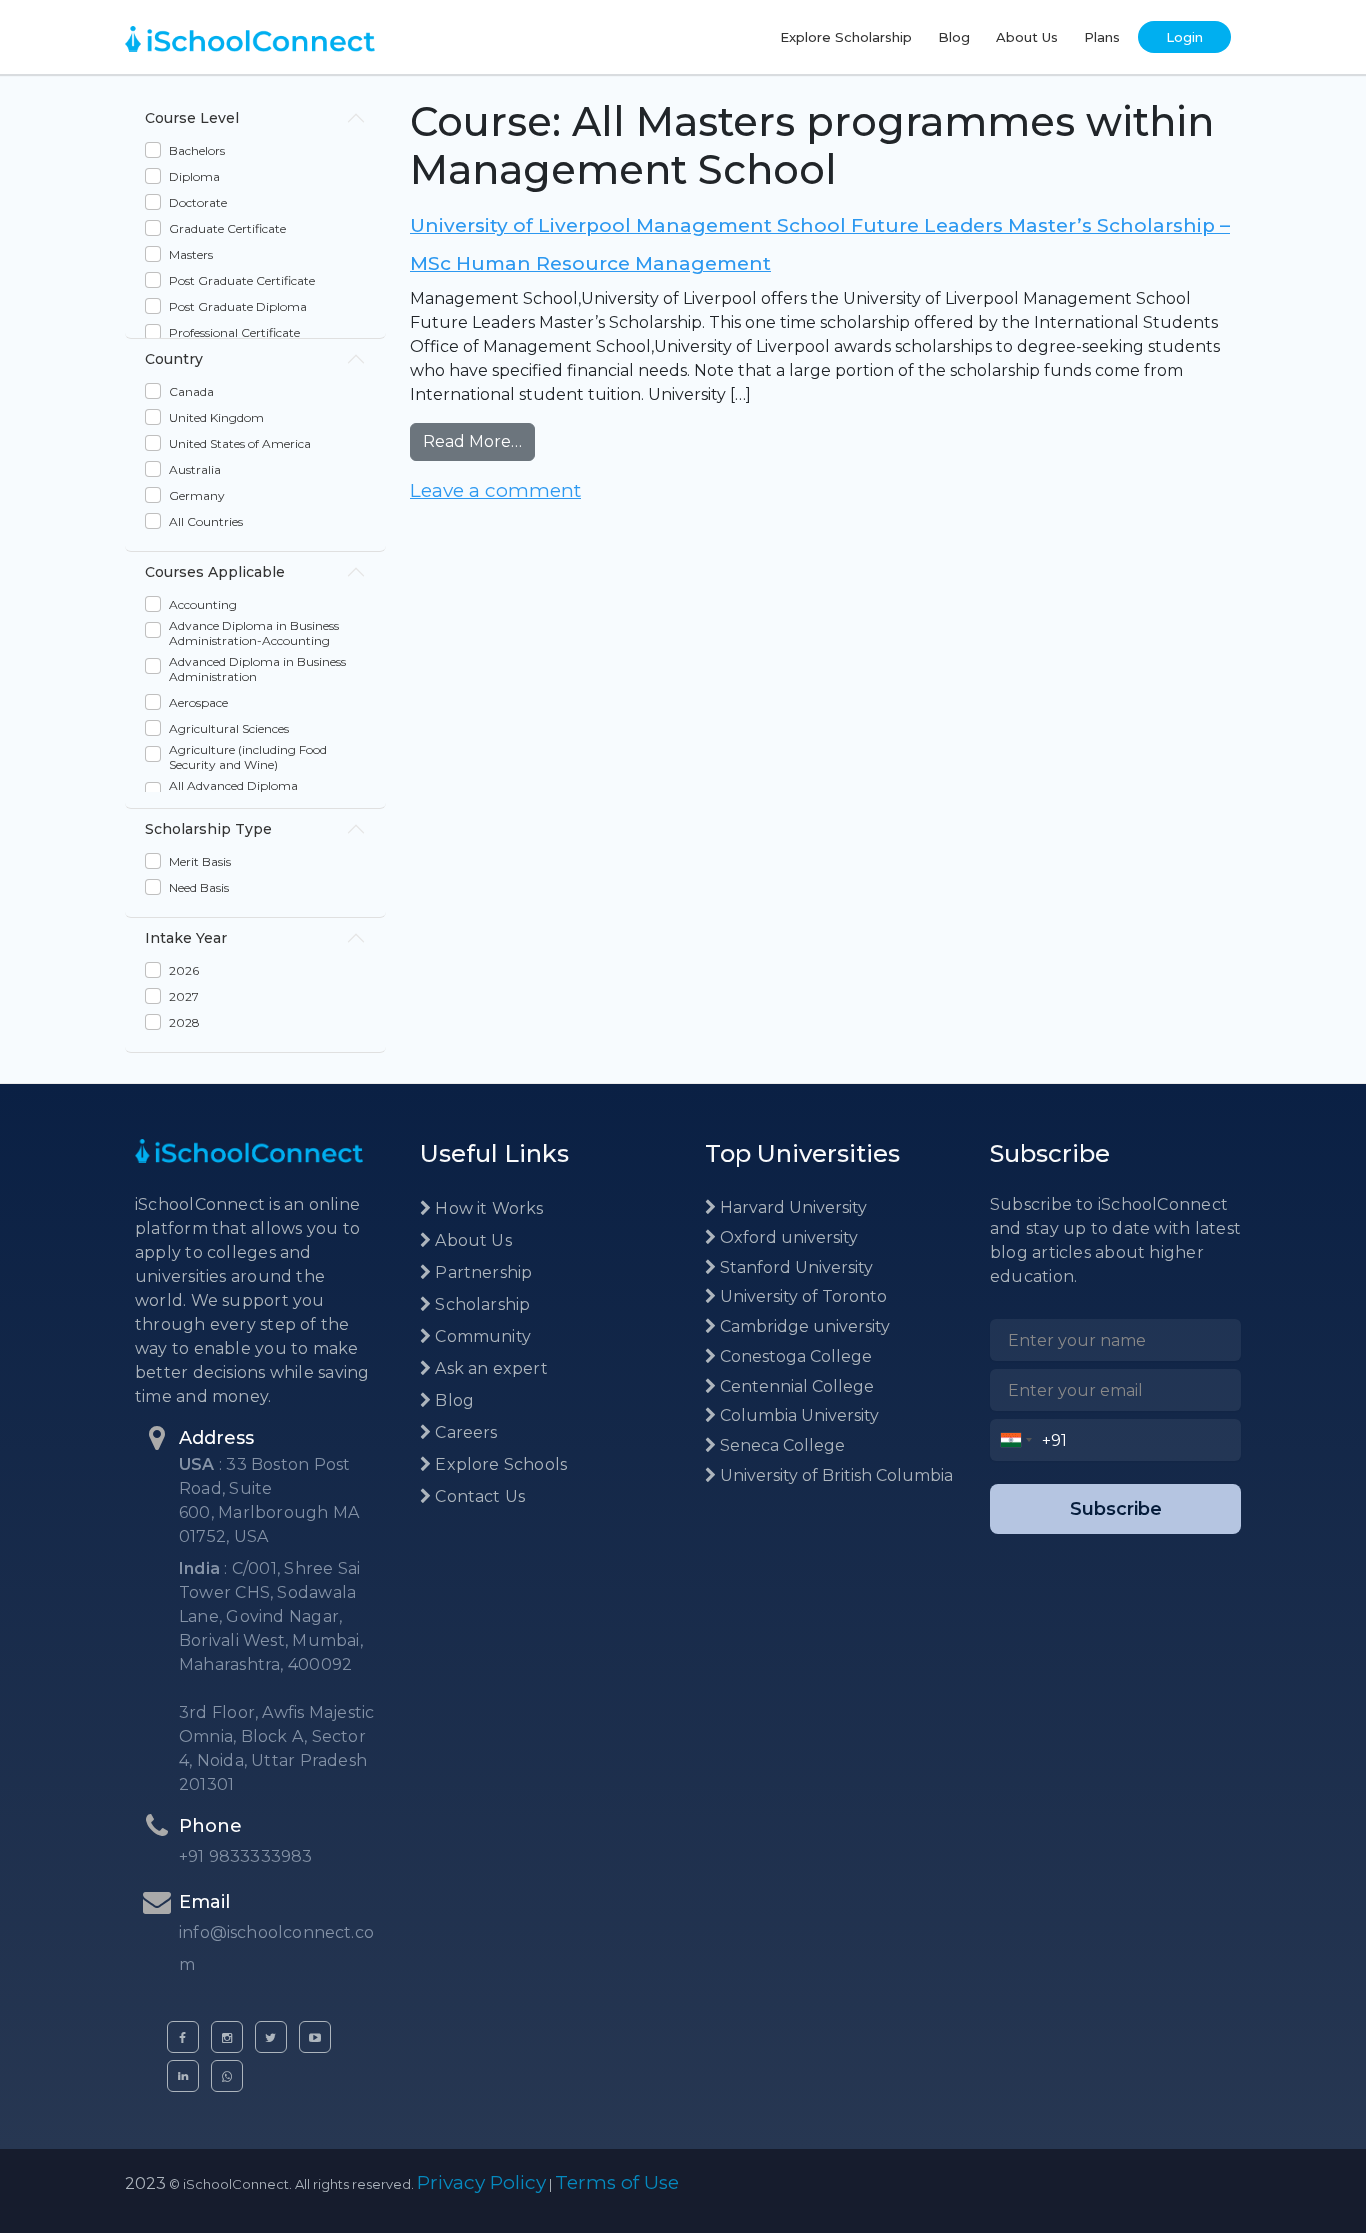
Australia (195, 469)
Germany (197, 495)
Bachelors (197, 150)
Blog (954, 37)
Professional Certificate (234, 332)
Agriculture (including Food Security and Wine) (248, 757)
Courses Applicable (215, 572)
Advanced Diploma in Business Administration (257, 669)
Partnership (481, 1272)
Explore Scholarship (846, 37)
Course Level (192, 118)
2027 (184, 996)
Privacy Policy (481, 2182)
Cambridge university (803, 1326)
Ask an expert (489, 1368)
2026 (184, 970)
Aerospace (198, 702)
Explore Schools (499, 1464)
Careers (464, 1432)
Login (1184, 37)
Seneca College (780, 1445)
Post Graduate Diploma (238, 306)
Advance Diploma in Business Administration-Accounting (254, 633)
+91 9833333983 (246, 1856)
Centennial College (795, 1386)
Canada (191, 391)
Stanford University (794, 1267)
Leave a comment (495, 490)
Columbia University (797, 1415)
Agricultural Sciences (229, 728)
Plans (1102, 37)
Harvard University (791, 1207)
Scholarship (480, 1304)
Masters (191, 254)
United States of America (240, 443)
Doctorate (198, 202)
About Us (1027, 37)
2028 (184, 1022)
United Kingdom (216, 417)
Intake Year (186, 938)
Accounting (203, 604)
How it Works (487, 1208)
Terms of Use (617, 2182)
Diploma (194, 176)
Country (174, 359)
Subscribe (1116, 1509)
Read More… (479, 441)
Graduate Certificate (227, 228)
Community (481, 1336)
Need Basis (199, 887)
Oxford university (787, 1237)
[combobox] (1016, 1440)
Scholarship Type (208, 829)
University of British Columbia (834, 1475)
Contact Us (478, 1496)
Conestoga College (794, 1356)
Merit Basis (200, 861)
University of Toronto (801, 1296)
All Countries (206, 521)
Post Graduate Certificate (242, 280)
